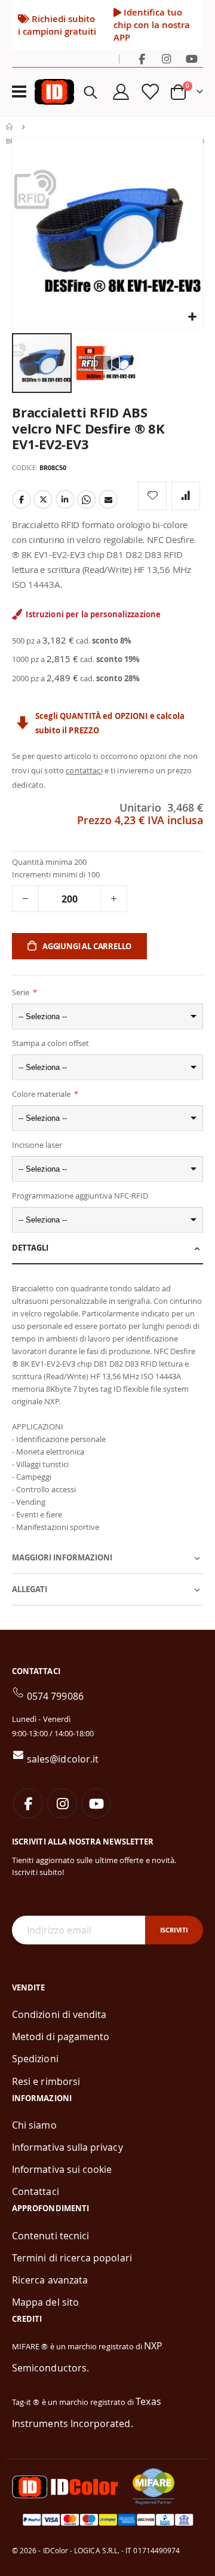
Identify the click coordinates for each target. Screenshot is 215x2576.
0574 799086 (55, 1696)
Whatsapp (87, 499)
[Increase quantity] (114, 899)
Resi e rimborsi (46, 2081)
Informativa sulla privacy (67, 2147)
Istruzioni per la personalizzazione (93, 614)
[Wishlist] (149, 92)
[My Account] (121, 92)
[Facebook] (142, 59)
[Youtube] (192, 59)
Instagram (62, 1803)
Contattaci (36, 2191)
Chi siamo (34, 2125)
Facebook (21, 499)
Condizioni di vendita (59, 2014)
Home (10, 127)
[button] (192, 317)
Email (108, 499)
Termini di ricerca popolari (72, 2258)
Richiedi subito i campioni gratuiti (57, 25)
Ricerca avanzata (50, 2280)
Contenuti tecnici (50, 2236)
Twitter (43, 499)
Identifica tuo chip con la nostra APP (152, 25)
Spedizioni (35, 2059)
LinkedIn (65, 499)
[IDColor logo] (54, 92)
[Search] (91, 92)
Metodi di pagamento (61, 2037)
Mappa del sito (45, 2302)
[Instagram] (167, 59)
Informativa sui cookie (62, 2169)
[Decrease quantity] (25, 899)
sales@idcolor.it (63, 1759)
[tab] (107, 1249)
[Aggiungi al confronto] (186, 496)
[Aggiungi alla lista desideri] (152, 496)
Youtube (96, 1803)
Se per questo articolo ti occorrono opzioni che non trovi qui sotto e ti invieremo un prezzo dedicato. (105, 770)
